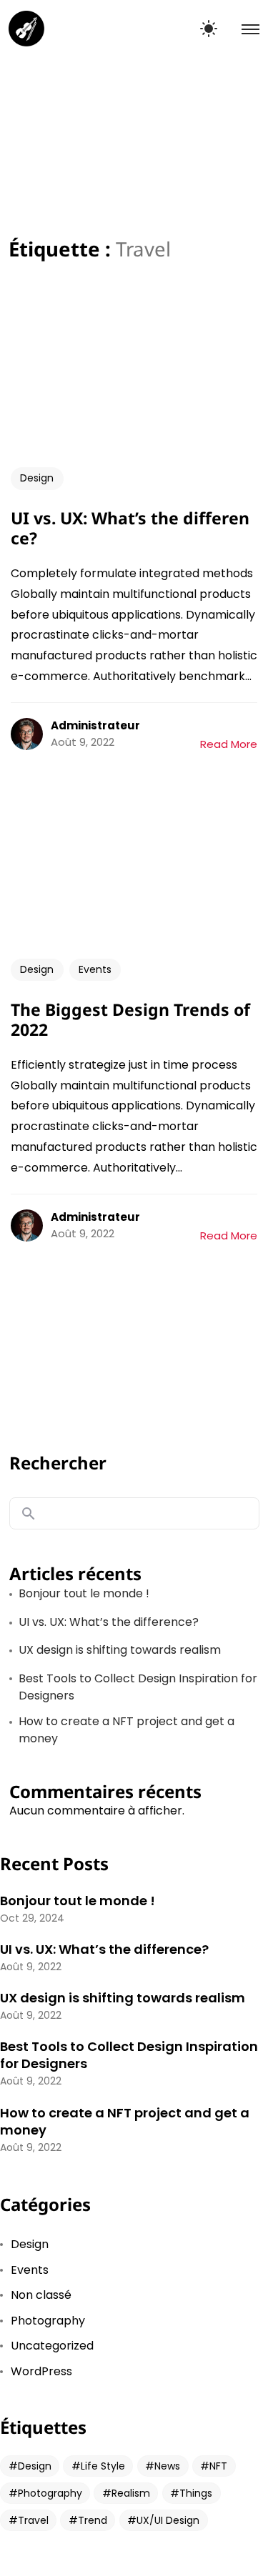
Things (196, 2493)
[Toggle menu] (243, 29)
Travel (33, 2520)
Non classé (41, 2295)
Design (37, 478)
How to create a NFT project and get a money (126, 1730)
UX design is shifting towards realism (120, 1650)
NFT (218, 2466)
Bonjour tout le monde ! (84, 1593)
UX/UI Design (168, 2520)
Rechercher (58, 1463)
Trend (93, 2520)
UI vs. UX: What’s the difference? (109, 1622)
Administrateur (95, 725)
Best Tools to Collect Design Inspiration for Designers (138, 1687)
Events (95, 969)
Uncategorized (52, 2346)
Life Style (103, 2466)
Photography (48, 2321)
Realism (131, 2493)
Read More (229, 744)
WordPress (41, 2371)
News (167, 2466)
